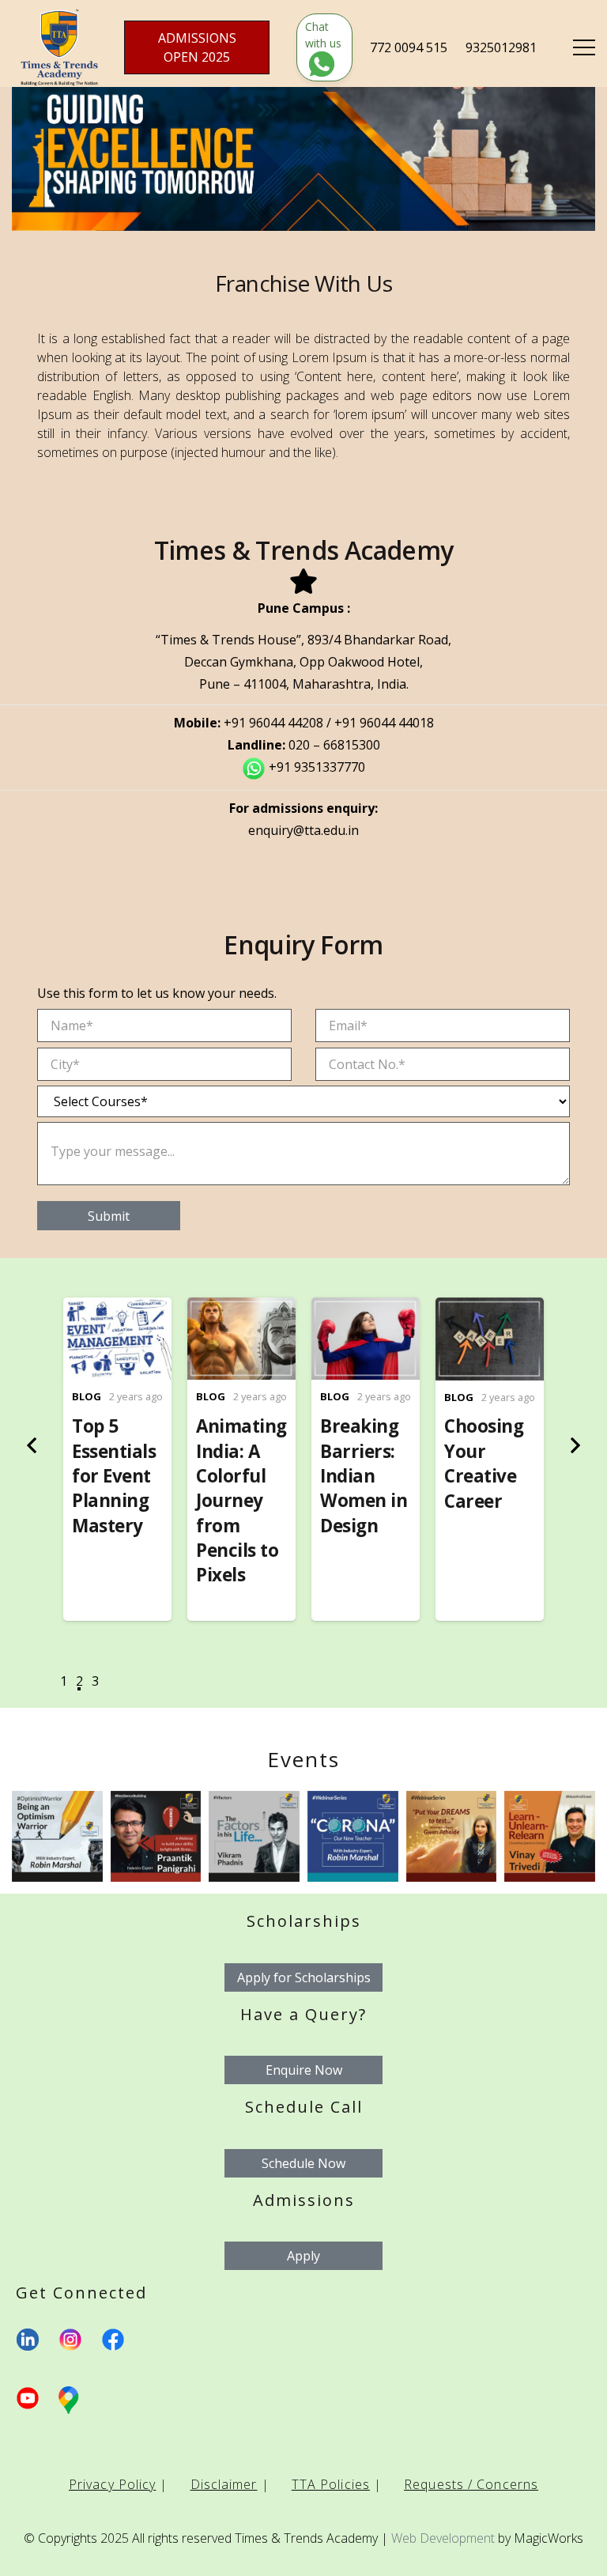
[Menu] (584, 47)
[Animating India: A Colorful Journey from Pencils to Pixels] (241, 1309)
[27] (353, 1836)
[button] (63, 1685)
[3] (550, 1836)
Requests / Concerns (471, 2484)
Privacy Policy (112, 2484)
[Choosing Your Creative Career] (490, 1309)
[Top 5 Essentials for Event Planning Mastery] (117, 1309)
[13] (254, 1836)
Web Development (443, 2538)
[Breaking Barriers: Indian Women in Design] (366, 1309)
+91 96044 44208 (273, 723)
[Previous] (33, 1445)
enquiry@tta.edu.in (303, 830)
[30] (57, 1836)
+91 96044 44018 (384, 723)
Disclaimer (224, 2484)
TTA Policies (331, 2484)
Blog (87, 1396)
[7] (452, 1836)
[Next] (574, 1445)
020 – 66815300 (334, 745)
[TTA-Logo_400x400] (59, 47)
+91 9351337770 (317, 767)
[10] (156, 1836)
